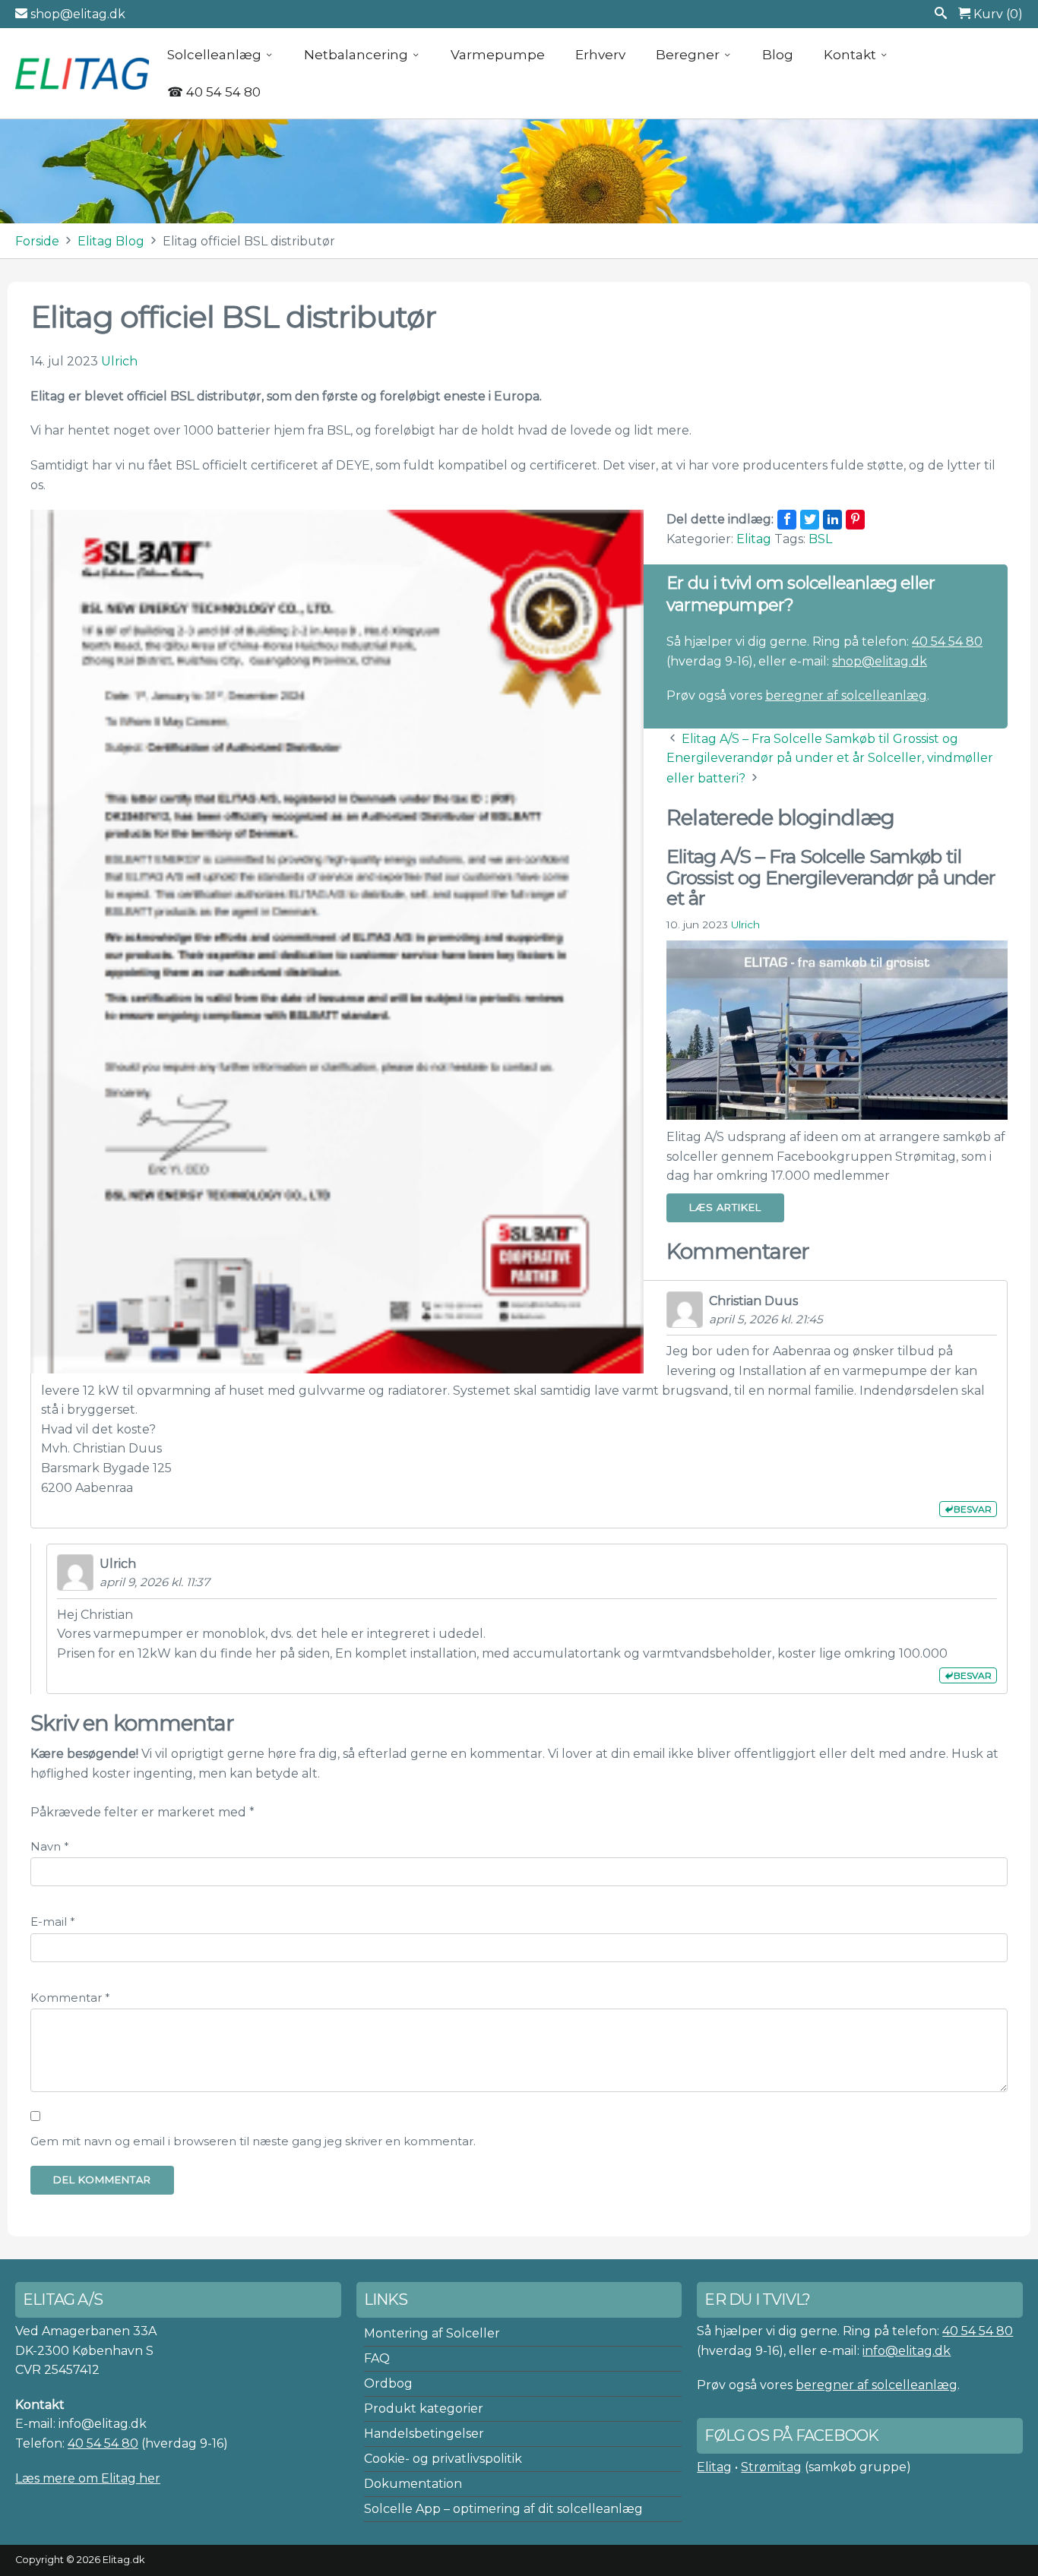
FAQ (377, 2358)
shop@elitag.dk (76, 14)
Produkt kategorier (424, 2408)
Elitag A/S (84, 73)
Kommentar (70, 1998)
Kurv (997, 14)
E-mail (53, 1922)
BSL (820, 539)
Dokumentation (413, 2484)
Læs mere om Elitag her (88, 2478)
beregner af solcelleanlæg (846, 695)
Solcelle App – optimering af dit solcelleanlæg (503, 2509)
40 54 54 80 (947, 642)
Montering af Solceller (432, 2333)
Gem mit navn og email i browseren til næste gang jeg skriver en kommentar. (253, 2141)
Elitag (754, 539)
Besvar (973, 1509)
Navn (50, 1846)
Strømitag (771, 2467)
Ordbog (388, 2383)
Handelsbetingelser (424, 2434)
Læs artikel (725, 1207)
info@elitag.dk (907, 2351)
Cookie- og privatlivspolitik (443, 2459)
